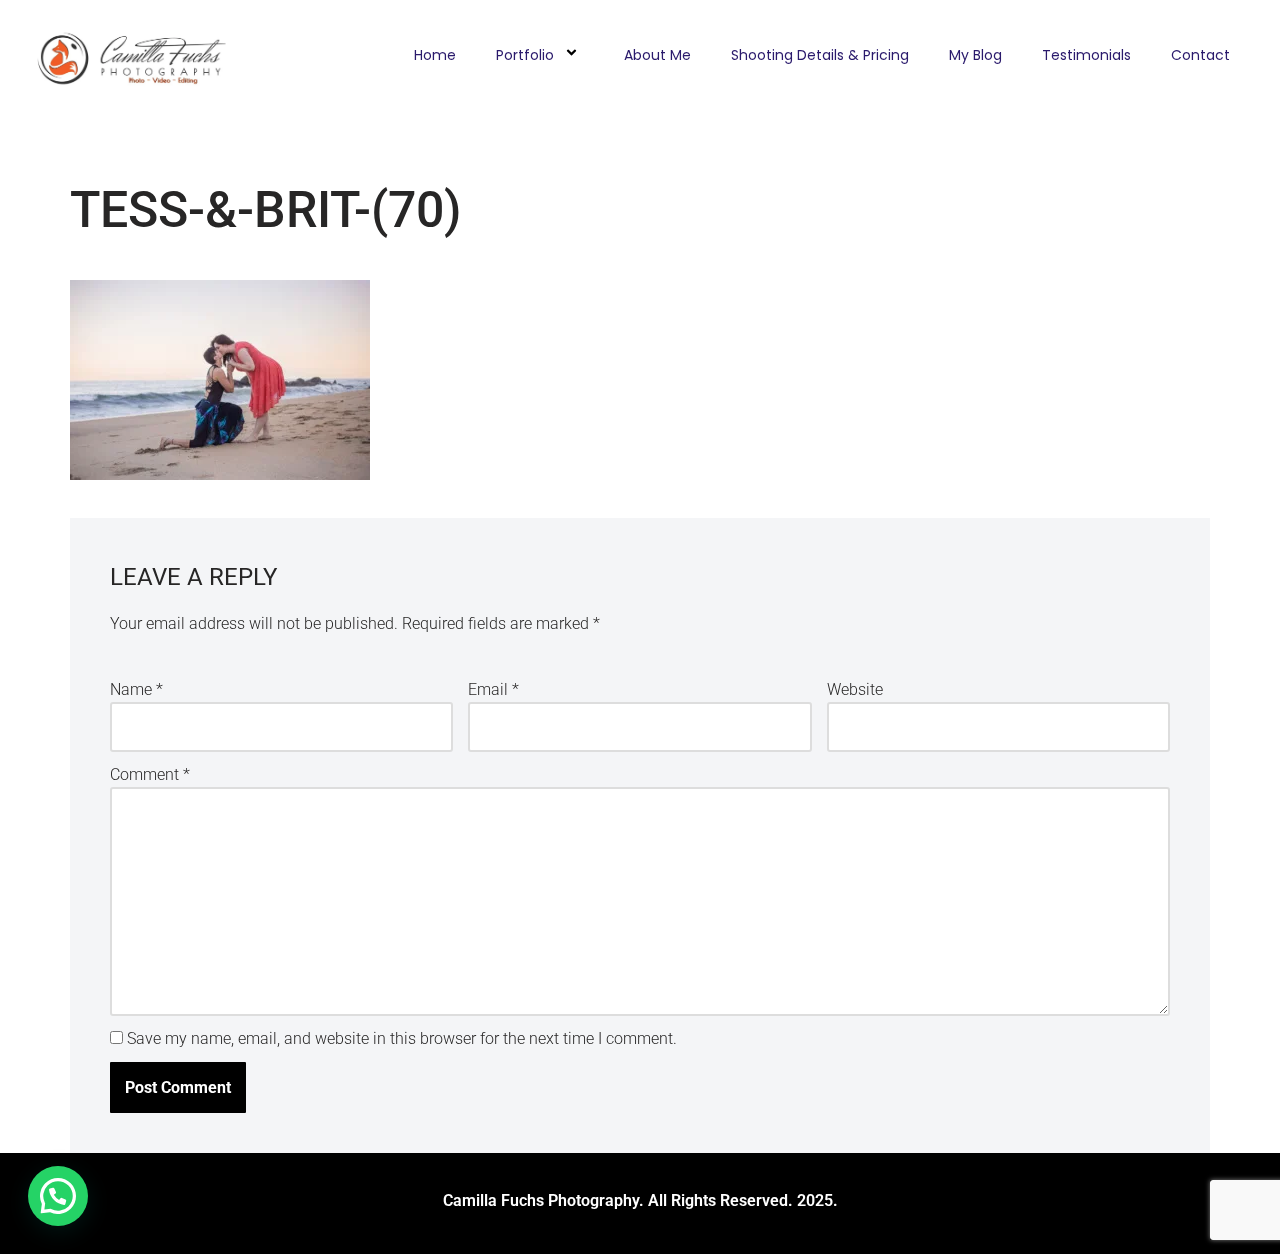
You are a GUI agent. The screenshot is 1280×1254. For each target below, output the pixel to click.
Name (136, 689)
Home (435, 55)
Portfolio (525, 55)
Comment (150, 774)
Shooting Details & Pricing (820, 55)
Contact (1200, 55)
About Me (657, 55)
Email (493, 689)
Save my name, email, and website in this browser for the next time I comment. (402, 1038)
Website (855, 689)
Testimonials (1086, 55)
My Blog (975, 55)
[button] (58, 1196)
